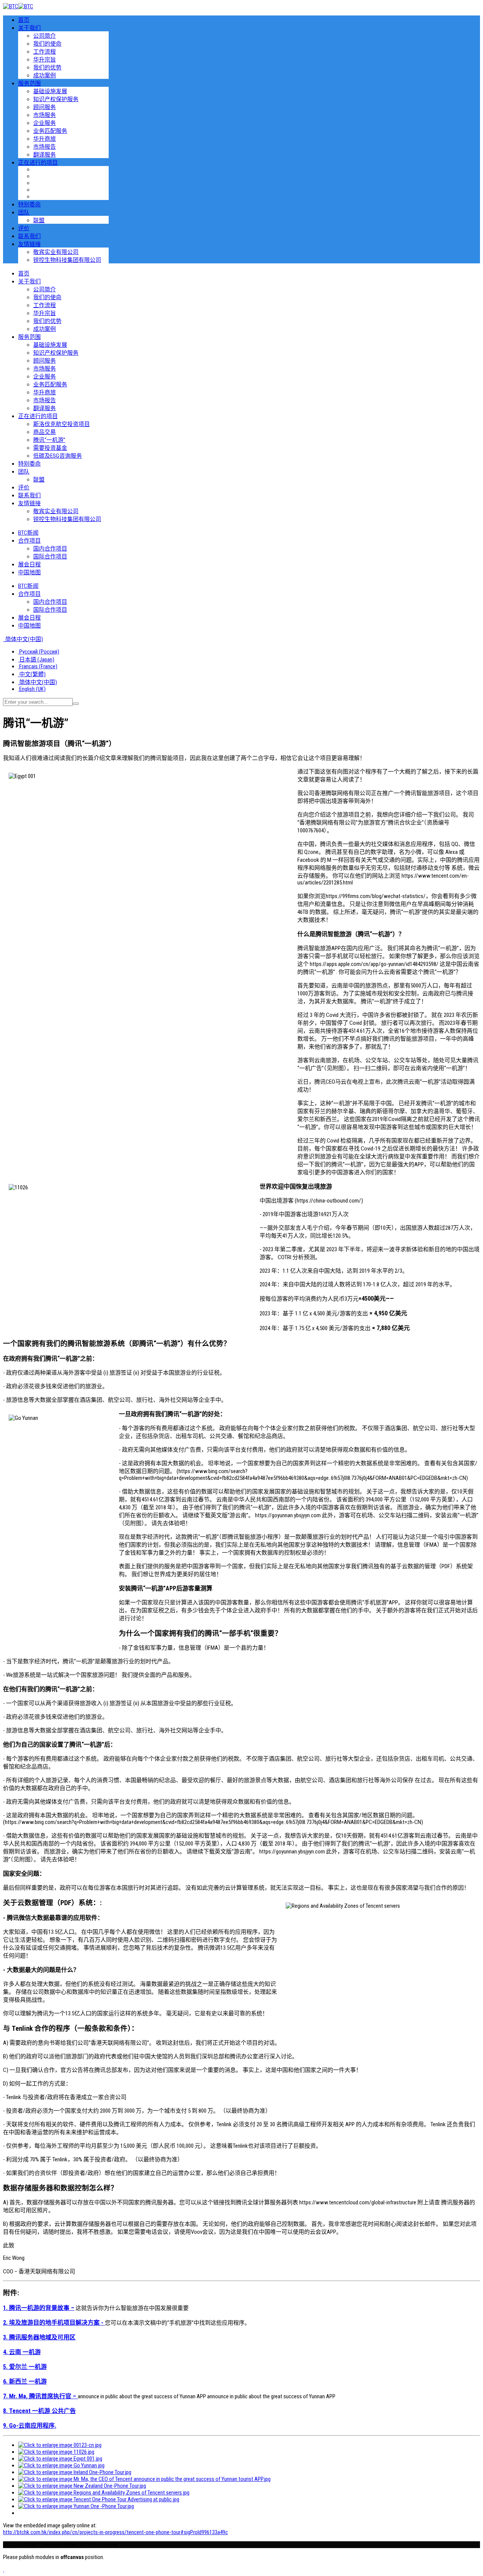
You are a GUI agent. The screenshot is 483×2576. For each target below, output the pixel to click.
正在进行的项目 (38, 163)
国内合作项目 (50, 549)
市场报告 (45, 147)
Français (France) (38, 666)
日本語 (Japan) (36, 660)
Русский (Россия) (39, 652)
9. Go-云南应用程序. (30, 2426)
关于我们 (29, 28)
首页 (24, 20)
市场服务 (45, 115)
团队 (24, 212)
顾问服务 (45, 107)
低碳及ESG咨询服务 (58, 456)
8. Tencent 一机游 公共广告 (39, 2411)
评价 (24, 228)
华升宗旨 (45, 60)
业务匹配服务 (50, 131)
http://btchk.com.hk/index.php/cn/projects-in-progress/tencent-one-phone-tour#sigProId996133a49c (115, 2532)
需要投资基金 (50, 448)
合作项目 (29, 541)
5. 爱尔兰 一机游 (25, 2367)
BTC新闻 (28, 533)
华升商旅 (45, 139)
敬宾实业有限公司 (56, 252)
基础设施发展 (50, 91)
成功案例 (45, 75)
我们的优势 (47, 68)
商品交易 (45, 432)
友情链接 (29, 244)
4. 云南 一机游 (22, 2352)
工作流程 (45, 52)
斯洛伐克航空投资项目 (62, 424)
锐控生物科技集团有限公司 (67, 260)
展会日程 (29, 564)
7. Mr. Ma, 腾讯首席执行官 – (40, 2396)
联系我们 (29, 236)
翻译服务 (45, 155)
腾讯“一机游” (49, 440)
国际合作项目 (50, 557)
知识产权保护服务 (56, 99)
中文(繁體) (32, 674)
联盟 (39, 220)
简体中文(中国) (24, 639)
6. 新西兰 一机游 (25, 2381)
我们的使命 (47, 44)
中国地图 (29, 572)
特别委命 (29, 205)
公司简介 (45, 36)
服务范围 (29, 83)
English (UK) (32, 689)
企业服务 (45, 123)
